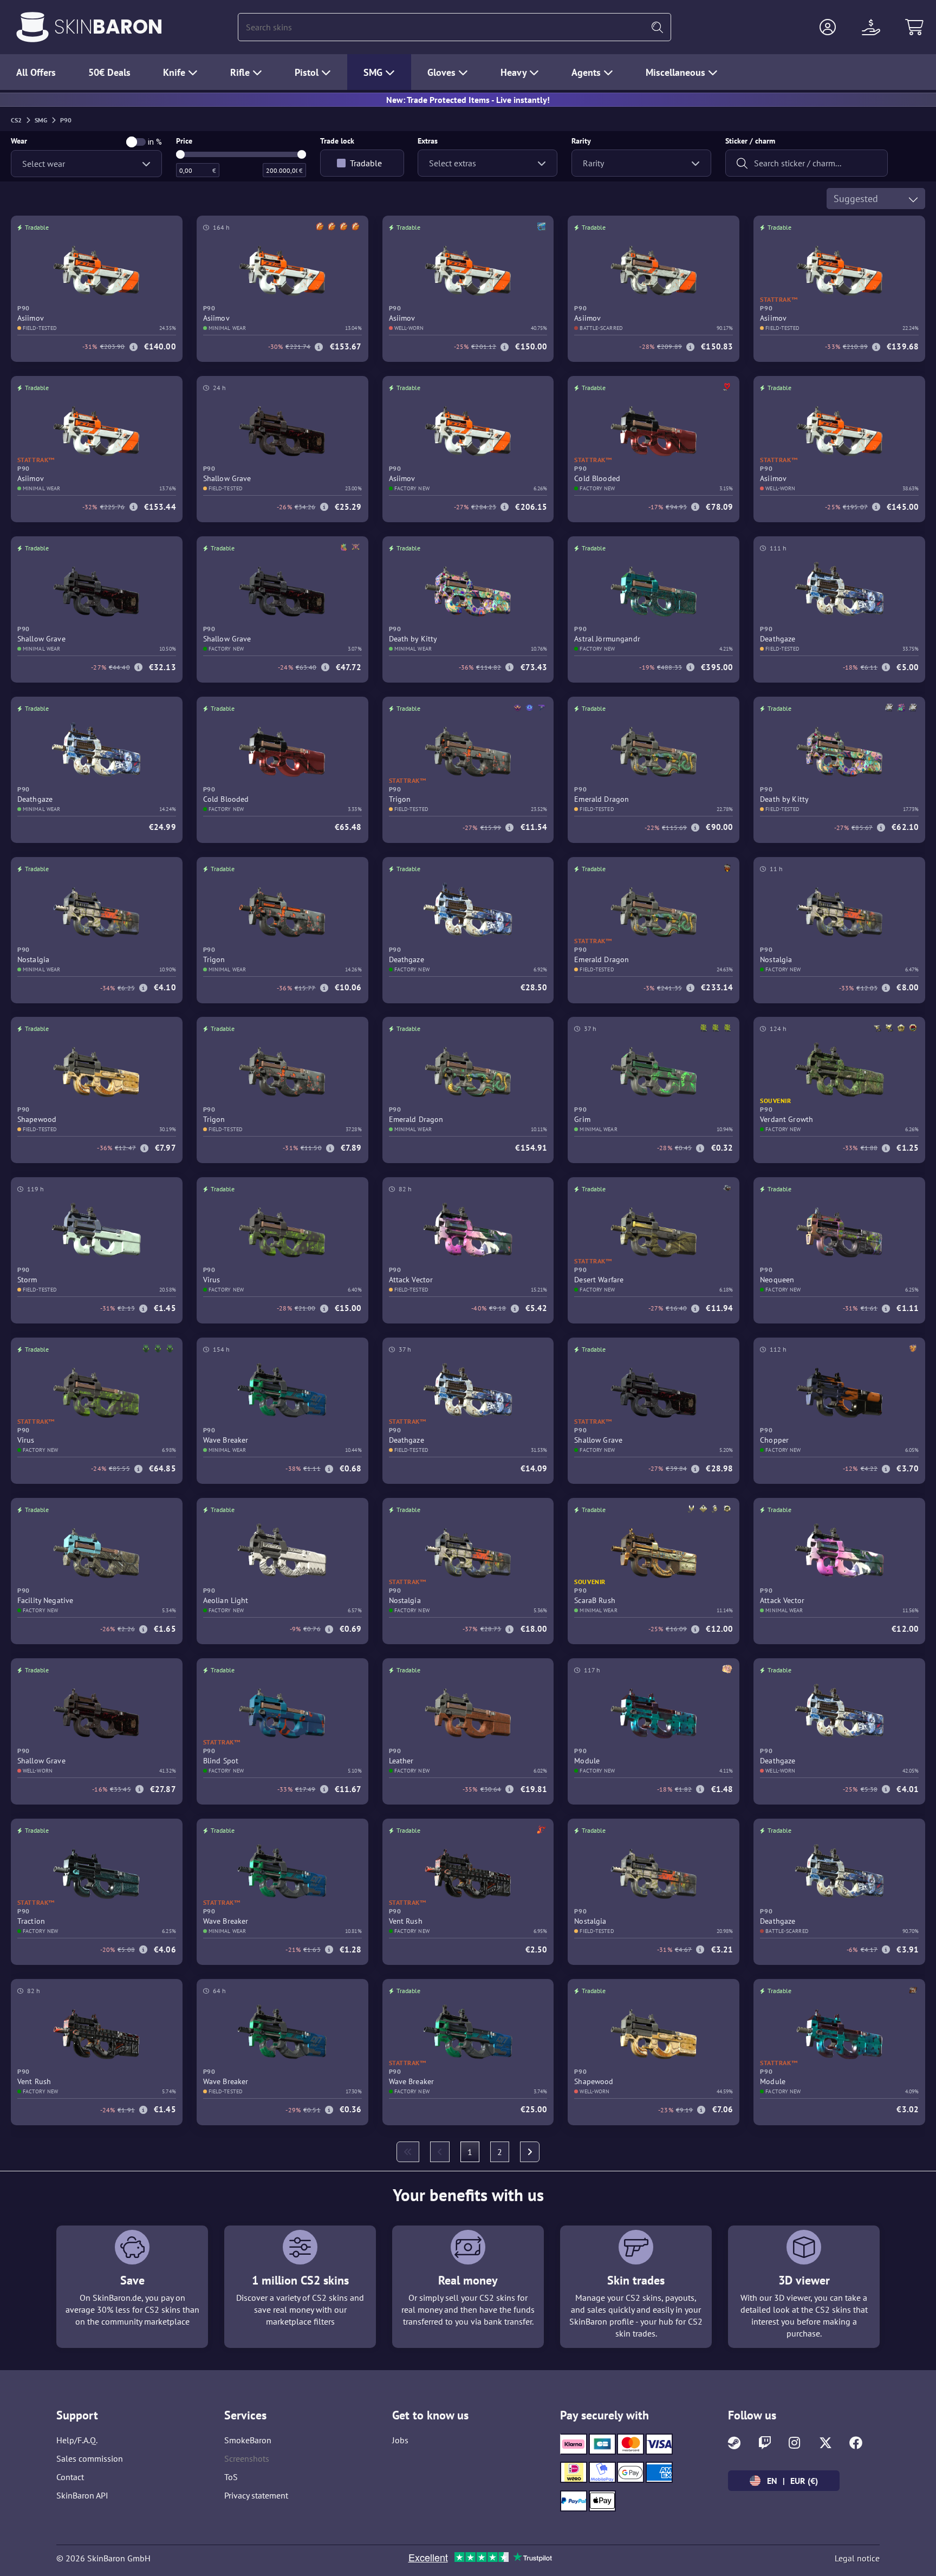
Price (184, 141)
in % (155, 142)
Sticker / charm (750, 141)
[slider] (180, 154)
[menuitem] (408, 2152)
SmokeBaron (248, 2440)
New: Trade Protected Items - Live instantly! (468, 100)
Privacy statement (256, 2495)
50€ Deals (109, 72)
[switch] (136, 142)
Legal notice (857, 2558)
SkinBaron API (82, 2495)
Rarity (581, 141)
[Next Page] (530, 2152)
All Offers (36, 72)
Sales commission (90, 2458)
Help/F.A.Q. (77, 2440)
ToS (231, 2477)
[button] (828, 27)
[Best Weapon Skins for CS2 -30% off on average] (32, 27)
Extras (428, 141)
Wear (19, 141)
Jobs (400, 2440)
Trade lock (337, 141)
